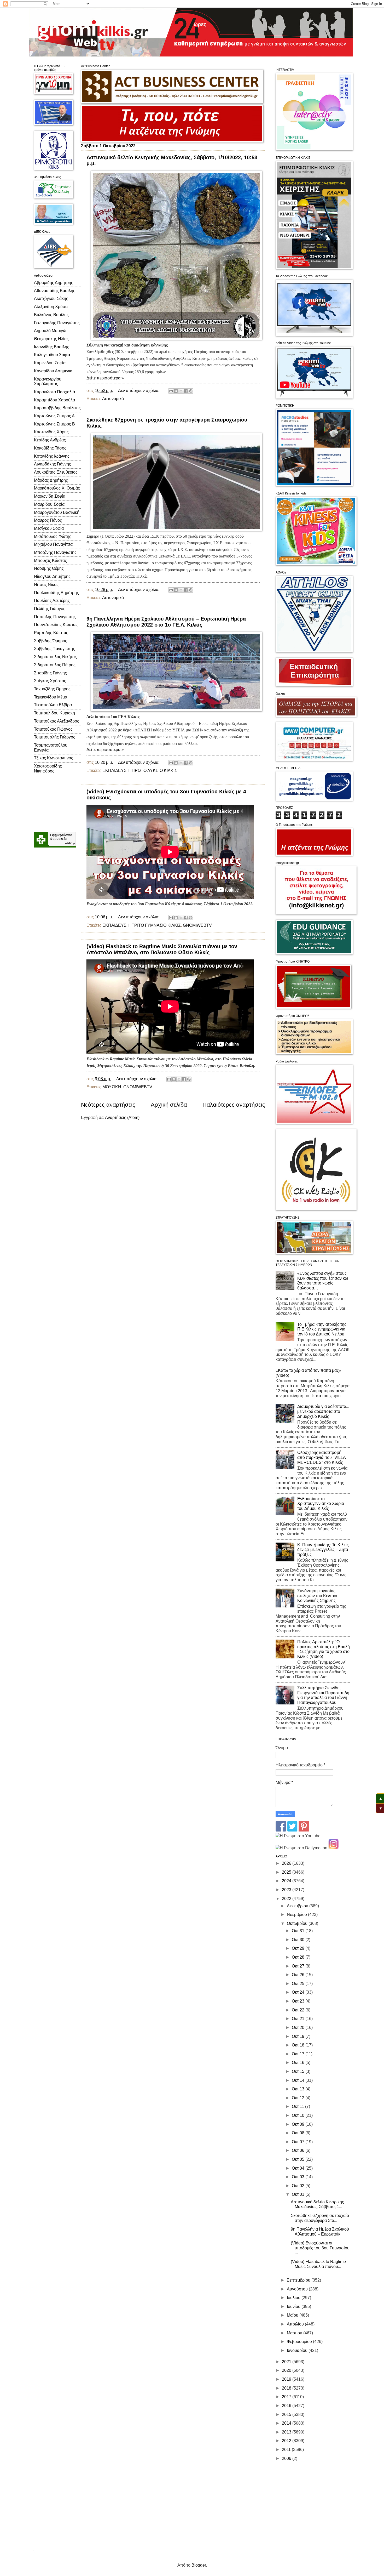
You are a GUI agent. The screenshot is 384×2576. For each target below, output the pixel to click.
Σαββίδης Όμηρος (51, 641)
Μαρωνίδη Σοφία (50, 496)
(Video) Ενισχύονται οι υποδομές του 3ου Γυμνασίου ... (320, 2248)
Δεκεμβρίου (298, 1906)
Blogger (199, 2565)
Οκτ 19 (299, 2036)
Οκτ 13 (299, 2089)
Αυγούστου (298, 2289)
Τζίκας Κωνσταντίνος (54, 758)
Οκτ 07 (299, 2142)
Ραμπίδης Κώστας (51, 633)
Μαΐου (293, 2315)
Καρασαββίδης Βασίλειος (57, 408)
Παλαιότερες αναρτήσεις (234, 1105)
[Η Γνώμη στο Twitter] (292, 1830)
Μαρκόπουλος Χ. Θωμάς (57, 488)
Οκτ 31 (299, 1931)
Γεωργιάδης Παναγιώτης (57, 323)
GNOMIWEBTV (197, 925)
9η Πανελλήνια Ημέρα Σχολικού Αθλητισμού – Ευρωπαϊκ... (320, 2232)
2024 (287, 1881)
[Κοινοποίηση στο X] (181, 391)
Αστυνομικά (113, 399)
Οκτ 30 (299, 1940)
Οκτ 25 (299, 1984)
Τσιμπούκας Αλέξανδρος (57, 721)
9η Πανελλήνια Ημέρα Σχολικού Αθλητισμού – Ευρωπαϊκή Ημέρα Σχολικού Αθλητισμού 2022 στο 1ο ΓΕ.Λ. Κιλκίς (166, 622)
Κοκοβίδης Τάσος (50, 448)
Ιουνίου (294, 2307)
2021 (287, 2362)
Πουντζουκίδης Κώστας (56, 625)
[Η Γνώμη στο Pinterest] (304, 1830)
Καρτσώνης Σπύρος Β (54, 424)
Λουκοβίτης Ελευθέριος (56, 472)
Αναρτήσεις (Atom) (122, 1118)
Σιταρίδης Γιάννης (50, 673)
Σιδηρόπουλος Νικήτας (55, 657)
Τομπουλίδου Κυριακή (54, 713)
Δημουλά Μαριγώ (50, 331)
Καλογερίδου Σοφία (52, 355)
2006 (287, 2458)
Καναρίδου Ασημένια (53, 371)
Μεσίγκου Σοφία (49, 528)
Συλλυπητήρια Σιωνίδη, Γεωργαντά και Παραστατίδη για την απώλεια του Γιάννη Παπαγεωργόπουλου (323, 1695)
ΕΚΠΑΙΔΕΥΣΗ (116, 770)
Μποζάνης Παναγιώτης (55, 552)
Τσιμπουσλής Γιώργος (55, 737)
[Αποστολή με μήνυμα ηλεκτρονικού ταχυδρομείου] (171, 391)
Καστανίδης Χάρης (51, 432)
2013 (287, 2432)
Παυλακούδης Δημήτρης (56, 593)
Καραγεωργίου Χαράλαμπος (48, 382)
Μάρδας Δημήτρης (51, 480)
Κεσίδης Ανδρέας (50, 440)
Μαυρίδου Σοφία (49, 504)
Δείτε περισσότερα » (105, 378)
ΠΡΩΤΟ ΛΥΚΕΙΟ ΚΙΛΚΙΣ (154, 770)
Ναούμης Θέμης (49, 568)
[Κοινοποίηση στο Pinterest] (191, 391)
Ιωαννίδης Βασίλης (52, 347)
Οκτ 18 (299, 2045)
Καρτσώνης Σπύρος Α (54, 416)
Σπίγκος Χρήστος (50, 681)
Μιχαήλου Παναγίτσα (53, 544)
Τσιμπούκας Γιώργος (53, 729)
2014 (287, 2423)
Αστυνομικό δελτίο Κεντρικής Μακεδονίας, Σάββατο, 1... (317, 2204)
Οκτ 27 (299, 1966)
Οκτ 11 (298, 2106)
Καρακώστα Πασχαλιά (54, 392)
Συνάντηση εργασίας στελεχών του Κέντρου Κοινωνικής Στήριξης (318, 1596)
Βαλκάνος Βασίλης (51, 315)
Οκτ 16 (299, 2063)
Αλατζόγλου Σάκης (51, 298)
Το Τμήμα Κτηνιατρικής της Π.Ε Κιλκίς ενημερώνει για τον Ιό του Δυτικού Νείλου (322, 1329)
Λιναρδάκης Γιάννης (53, 464)
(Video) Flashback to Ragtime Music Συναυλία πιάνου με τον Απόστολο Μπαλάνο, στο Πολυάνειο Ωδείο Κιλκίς (162, 949)
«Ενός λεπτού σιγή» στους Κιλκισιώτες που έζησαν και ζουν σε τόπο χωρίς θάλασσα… (323, 1281)
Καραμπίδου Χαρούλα (54, 400)
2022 (287, 1899)
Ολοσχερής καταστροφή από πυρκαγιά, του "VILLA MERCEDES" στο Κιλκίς (321, 1457)
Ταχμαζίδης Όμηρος (52, 689)
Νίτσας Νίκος (46, 585)
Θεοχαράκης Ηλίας (51, 339)
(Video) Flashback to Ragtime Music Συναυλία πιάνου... (318, 2264)
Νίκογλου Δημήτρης (52, 576)
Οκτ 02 (299, 2186)
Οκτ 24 (299, 1992)
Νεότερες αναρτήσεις (108, 1105)
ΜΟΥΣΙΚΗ (112, 1087)
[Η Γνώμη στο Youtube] (298, 1836)
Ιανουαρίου (298, 2350)
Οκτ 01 (299, 2194)
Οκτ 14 (299, 2080)
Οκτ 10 (299, 2115)
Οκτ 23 (299, 2001)
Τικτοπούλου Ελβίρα (53, 705)
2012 (287, 2441)
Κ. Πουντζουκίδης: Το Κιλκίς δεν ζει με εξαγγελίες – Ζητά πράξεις (323, 1550)
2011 (287, 2450)
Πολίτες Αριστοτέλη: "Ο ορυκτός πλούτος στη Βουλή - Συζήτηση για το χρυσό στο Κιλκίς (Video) (324, 1649)
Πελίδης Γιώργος (50, 609)
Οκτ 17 (299, 2054)
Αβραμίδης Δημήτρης (54, 283)
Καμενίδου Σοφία (50, 363)
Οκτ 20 (299, 2028)
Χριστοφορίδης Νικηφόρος (48, 769)
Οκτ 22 (299, 2010)
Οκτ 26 (299, 1975)
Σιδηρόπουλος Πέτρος (55, 665)
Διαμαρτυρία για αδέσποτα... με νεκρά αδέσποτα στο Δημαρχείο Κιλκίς (323, 1411)
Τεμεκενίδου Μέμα (51, 697)
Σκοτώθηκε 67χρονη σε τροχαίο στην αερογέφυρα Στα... (320, 2218)
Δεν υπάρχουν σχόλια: (139, 391)
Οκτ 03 (299, 2177)
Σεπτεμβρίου (299, 2280)
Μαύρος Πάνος (48, 520)
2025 (287, 1872)
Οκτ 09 (299, 2124)
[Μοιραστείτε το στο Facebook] (186, 391)
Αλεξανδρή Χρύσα (51, 307)
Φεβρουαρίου (300, 2342)
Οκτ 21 (299, 2019)
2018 (287, 2388)
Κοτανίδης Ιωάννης (52, 456)
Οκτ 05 (299, 2159)
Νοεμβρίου (297, 1915)
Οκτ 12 (299, 2098)
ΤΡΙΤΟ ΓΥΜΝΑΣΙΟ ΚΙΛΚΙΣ (156, 925)
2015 (287, 2415)
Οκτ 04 (299, 2168)
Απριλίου (296, 2324)
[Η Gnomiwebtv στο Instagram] (334, 1848)
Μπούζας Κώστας (50, 561)
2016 (287, 2406)
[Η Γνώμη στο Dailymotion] (301, 1848)
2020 (287, 2370)
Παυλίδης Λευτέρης (52, 601)
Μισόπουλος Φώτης (53, 536)
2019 (287, 2379)
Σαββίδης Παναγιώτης (54, 649)
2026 (287, 1863)
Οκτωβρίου (298, 1923)
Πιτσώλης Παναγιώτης (55, 617)
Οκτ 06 (299, 2150)
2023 (287, 1890)
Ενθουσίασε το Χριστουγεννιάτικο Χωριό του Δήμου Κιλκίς (321, 1504)
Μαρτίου (295, 2333)
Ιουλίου (294, 2298)
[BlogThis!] (176, 391)
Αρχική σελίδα (169, 1105)
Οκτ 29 (299, 1948)
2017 (287, 2397)
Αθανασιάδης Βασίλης (55, 291)
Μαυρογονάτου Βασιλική (57, 512)
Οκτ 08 (299, 2133)
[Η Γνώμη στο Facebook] (281, 1830)
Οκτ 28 (299, 1957)
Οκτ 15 (299, 2071)
